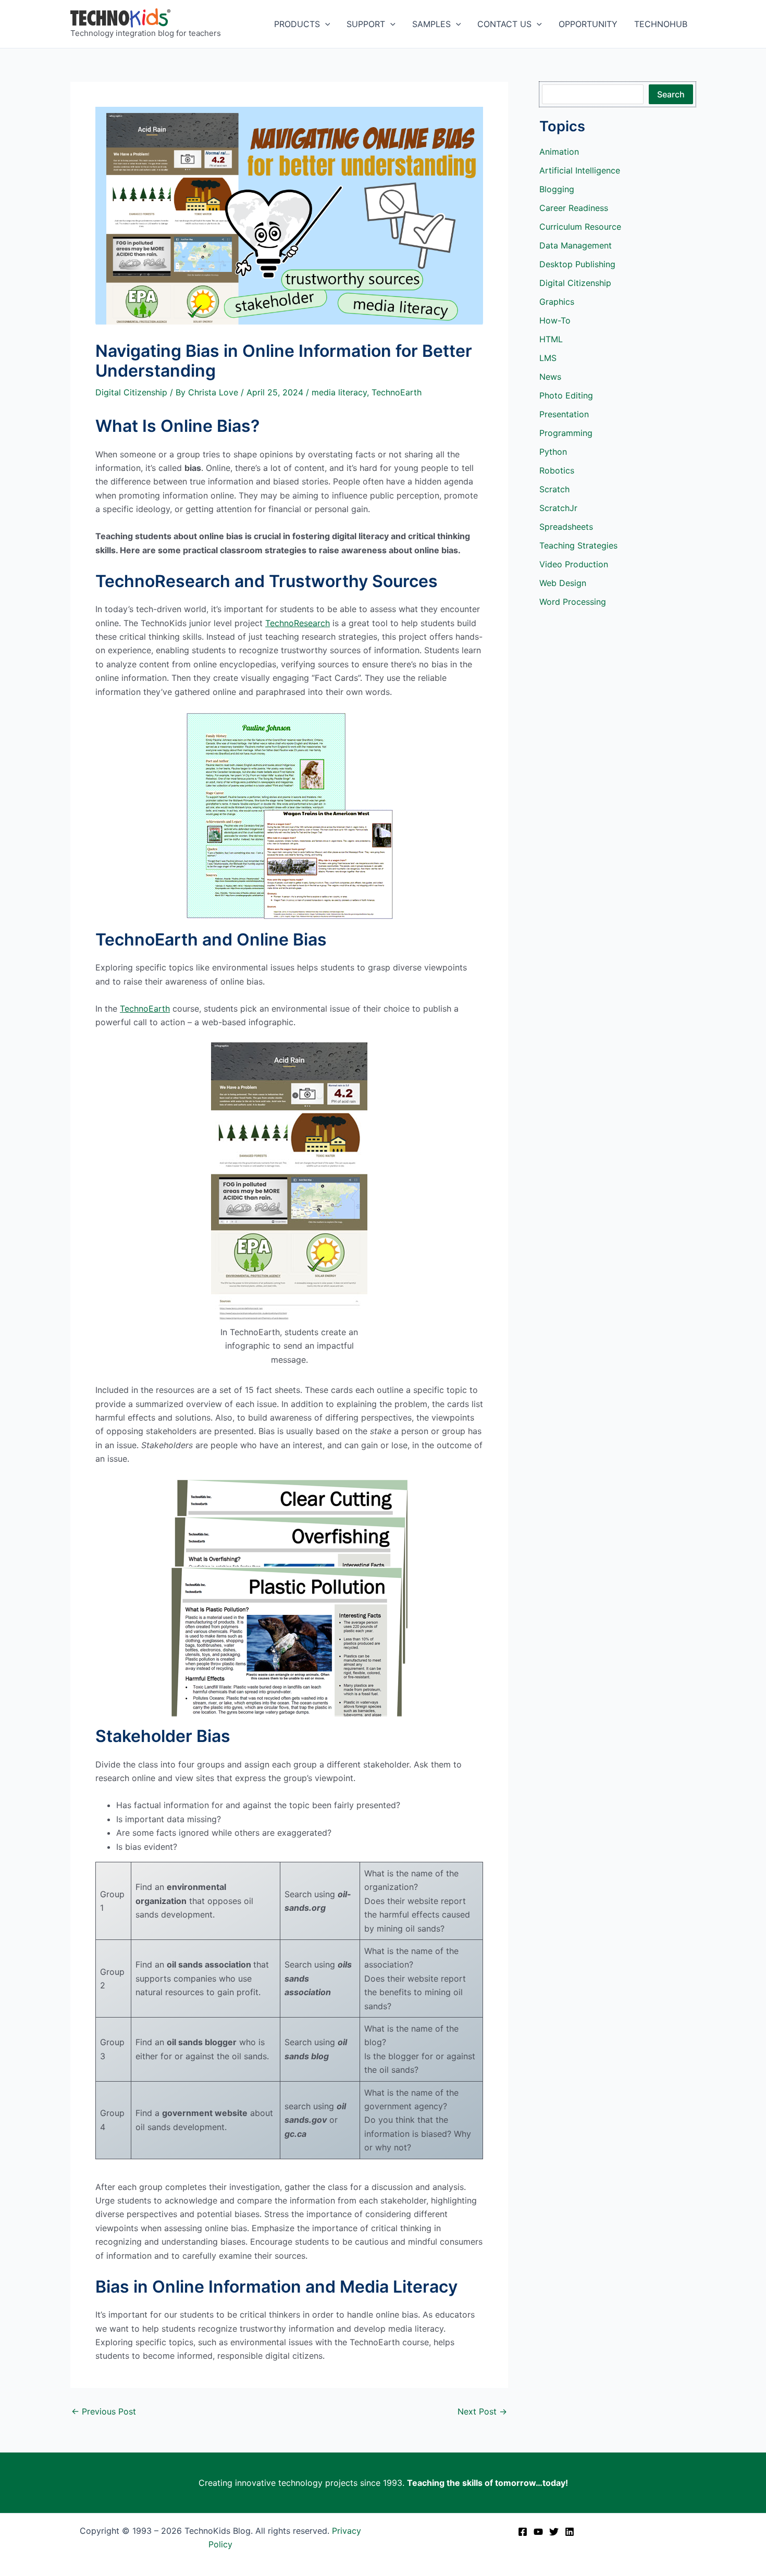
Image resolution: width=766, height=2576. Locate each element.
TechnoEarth (397, 392)
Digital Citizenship (131, 392)
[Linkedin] (570, 2532)
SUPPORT (366, 24)
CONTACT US (504, 24)
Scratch (554, 489)
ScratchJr (558, 508)
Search (671, 94)
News (550, 377)
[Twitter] (554, 2532)
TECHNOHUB (661, 24)
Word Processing (573, 602)
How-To (555, 320)
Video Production (574, 564)
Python (553, 452)
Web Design (563, 583)
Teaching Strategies (578, 545)
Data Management (576, 245)
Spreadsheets (566, 527)
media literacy (339, 392)
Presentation (564, 414)
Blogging (557, 189)
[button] (325, 24)
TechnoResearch (298, 623)
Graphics (557, 302)
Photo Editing (566, 395)
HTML (551, 339)
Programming (566, 433)
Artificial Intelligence (580, 170)
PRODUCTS (297, 24)
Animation (559, 152)
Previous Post (104, 2411)
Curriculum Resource (580, 227)
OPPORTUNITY (588, 24)
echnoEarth (147, 1009)
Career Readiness (574, 208)
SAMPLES (431, 24)
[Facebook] (523, 2532)
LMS (548, 358)
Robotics (557, 470)
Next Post (482, 2411)
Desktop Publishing (577, 264)
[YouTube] (538, 2532)
